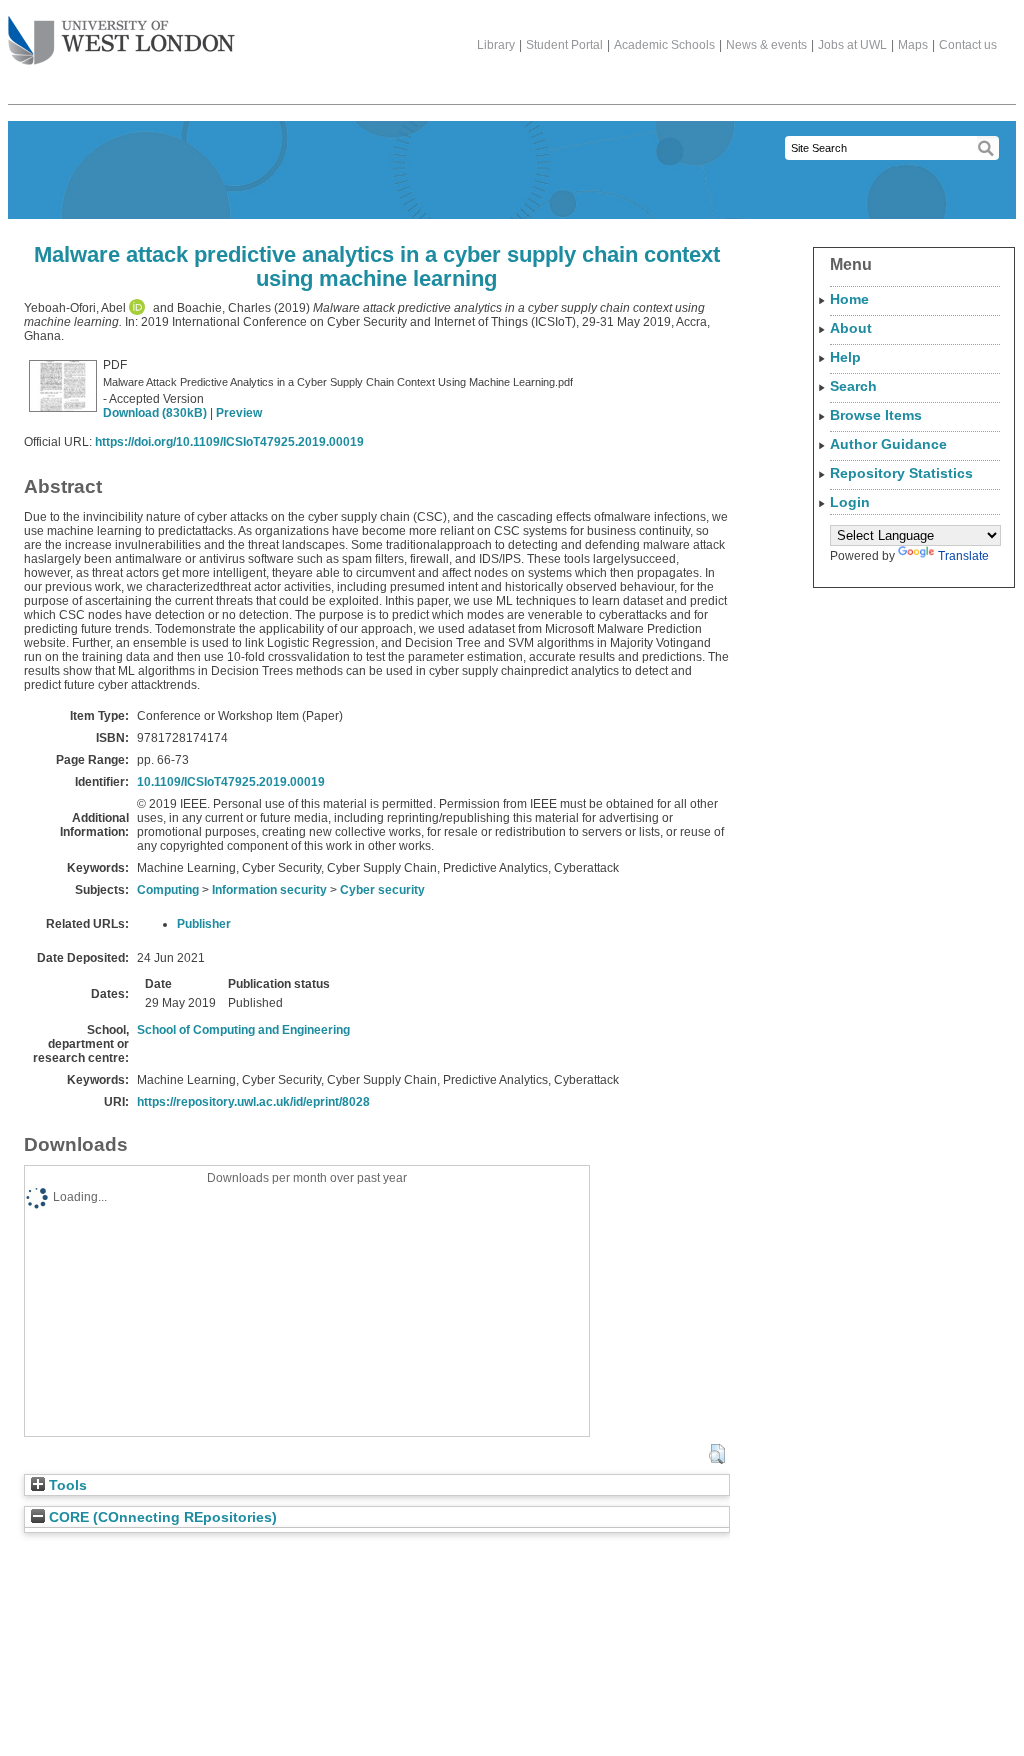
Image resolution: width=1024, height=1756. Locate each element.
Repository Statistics (901, 473)
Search (853, 386)
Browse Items (876, 415)
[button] (716, 1454)
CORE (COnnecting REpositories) (161, 1517)
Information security (269, 890)
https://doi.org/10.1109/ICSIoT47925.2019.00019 (229, 442)
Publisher (204, 924)
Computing (168, 890)
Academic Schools (664, 45)
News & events (766, 45)
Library (496, 45)
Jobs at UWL (852, 45)
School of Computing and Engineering (243, 1030)
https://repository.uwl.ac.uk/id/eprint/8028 (253, 1102)
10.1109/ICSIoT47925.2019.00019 (231, 782)
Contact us (968, 45)
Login (850, 502)
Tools (66, 1485)
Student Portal (564, 45)
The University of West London (121, 42)
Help (845, 357)
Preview (239, 413)
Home (849, 299)
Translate (963, 556)
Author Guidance (888, 444)
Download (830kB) (155, 413)
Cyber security (382, 890)
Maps (913, 45)
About (851, 328)
